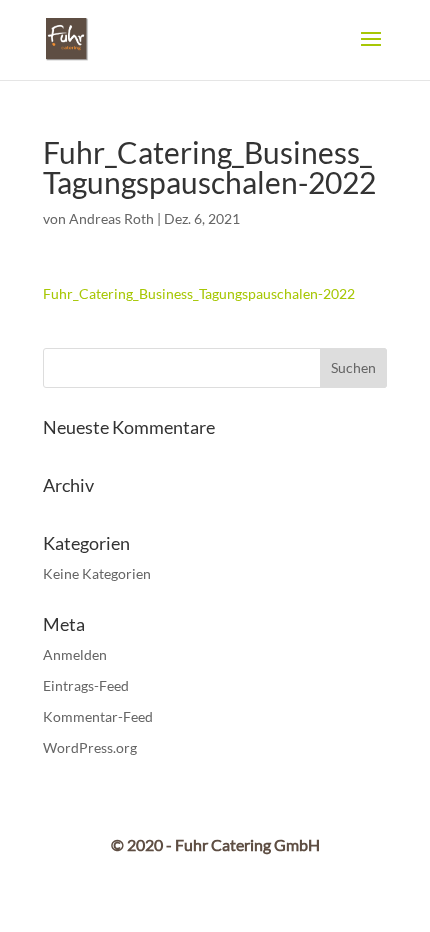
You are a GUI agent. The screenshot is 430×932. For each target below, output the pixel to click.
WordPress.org (90, 747)
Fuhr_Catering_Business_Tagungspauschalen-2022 (199, 293)
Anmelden (75, 654)
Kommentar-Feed (98, 716)
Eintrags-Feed (86, 685)
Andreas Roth (111, 218)
